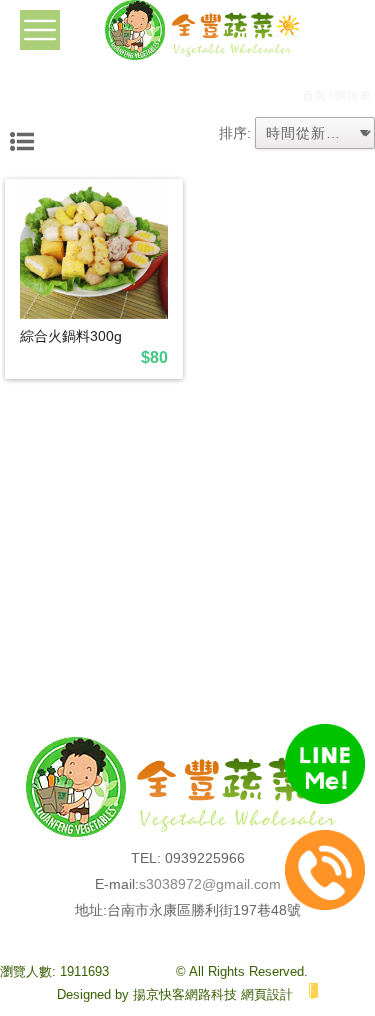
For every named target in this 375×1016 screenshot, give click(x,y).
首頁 (314, 96)
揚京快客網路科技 (185, 994)
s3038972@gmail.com (210, 884)
